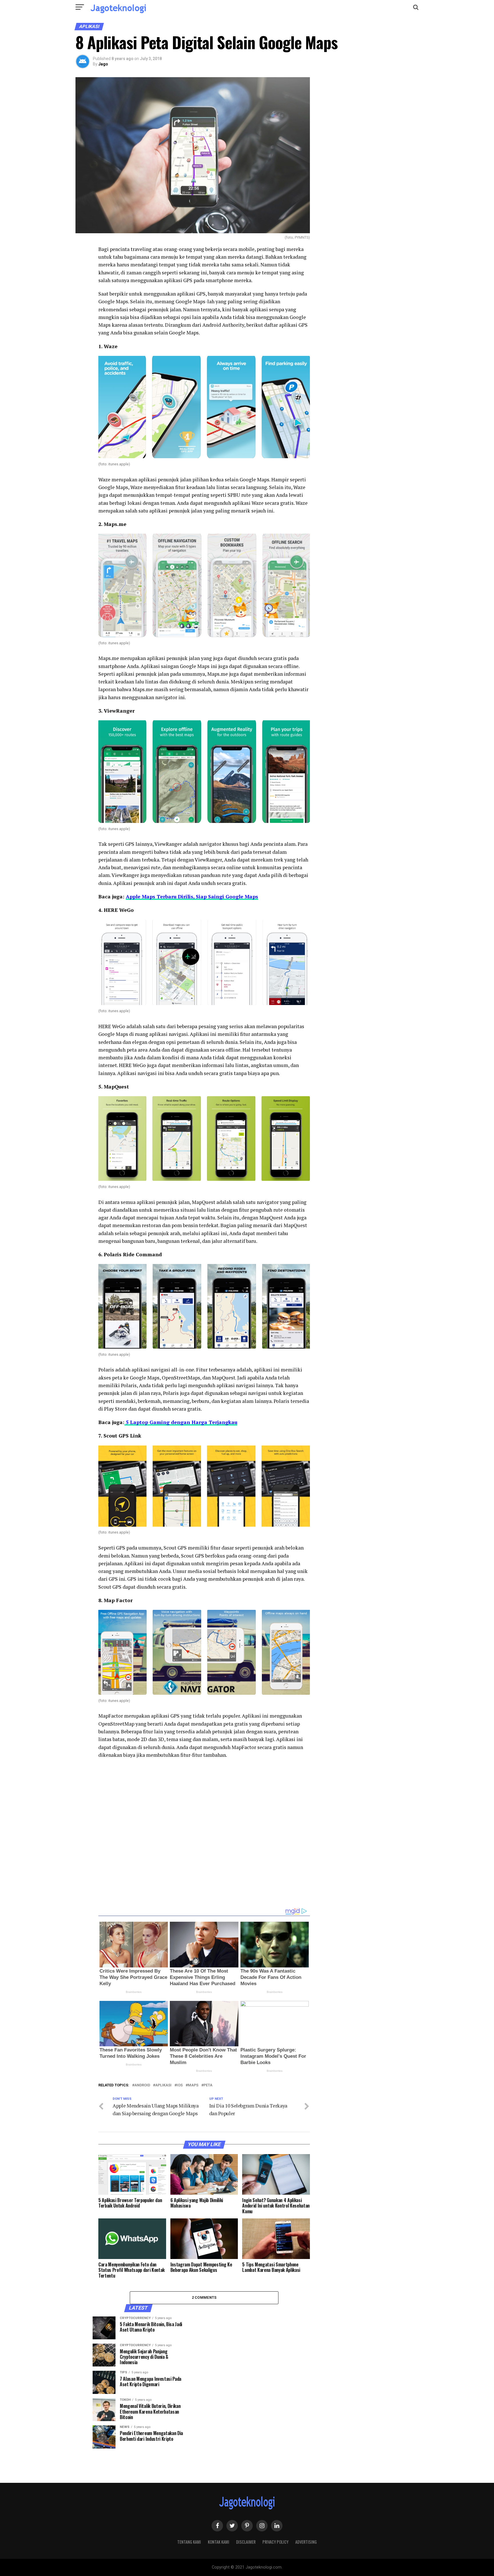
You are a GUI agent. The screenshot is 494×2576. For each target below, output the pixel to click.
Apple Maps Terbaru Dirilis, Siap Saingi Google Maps (192, 897)
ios (180, 2085)
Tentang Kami (189, 2542)
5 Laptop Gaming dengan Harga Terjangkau (181, 1422)
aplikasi (163, 2085)
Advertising (306, 2542)
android (142, 2085)
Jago (103, 64)
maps (193, 2085)
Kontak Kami (219, 2542)
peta (208, 2085)
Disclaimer (246, 2542)
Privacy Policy (275, 2542)
